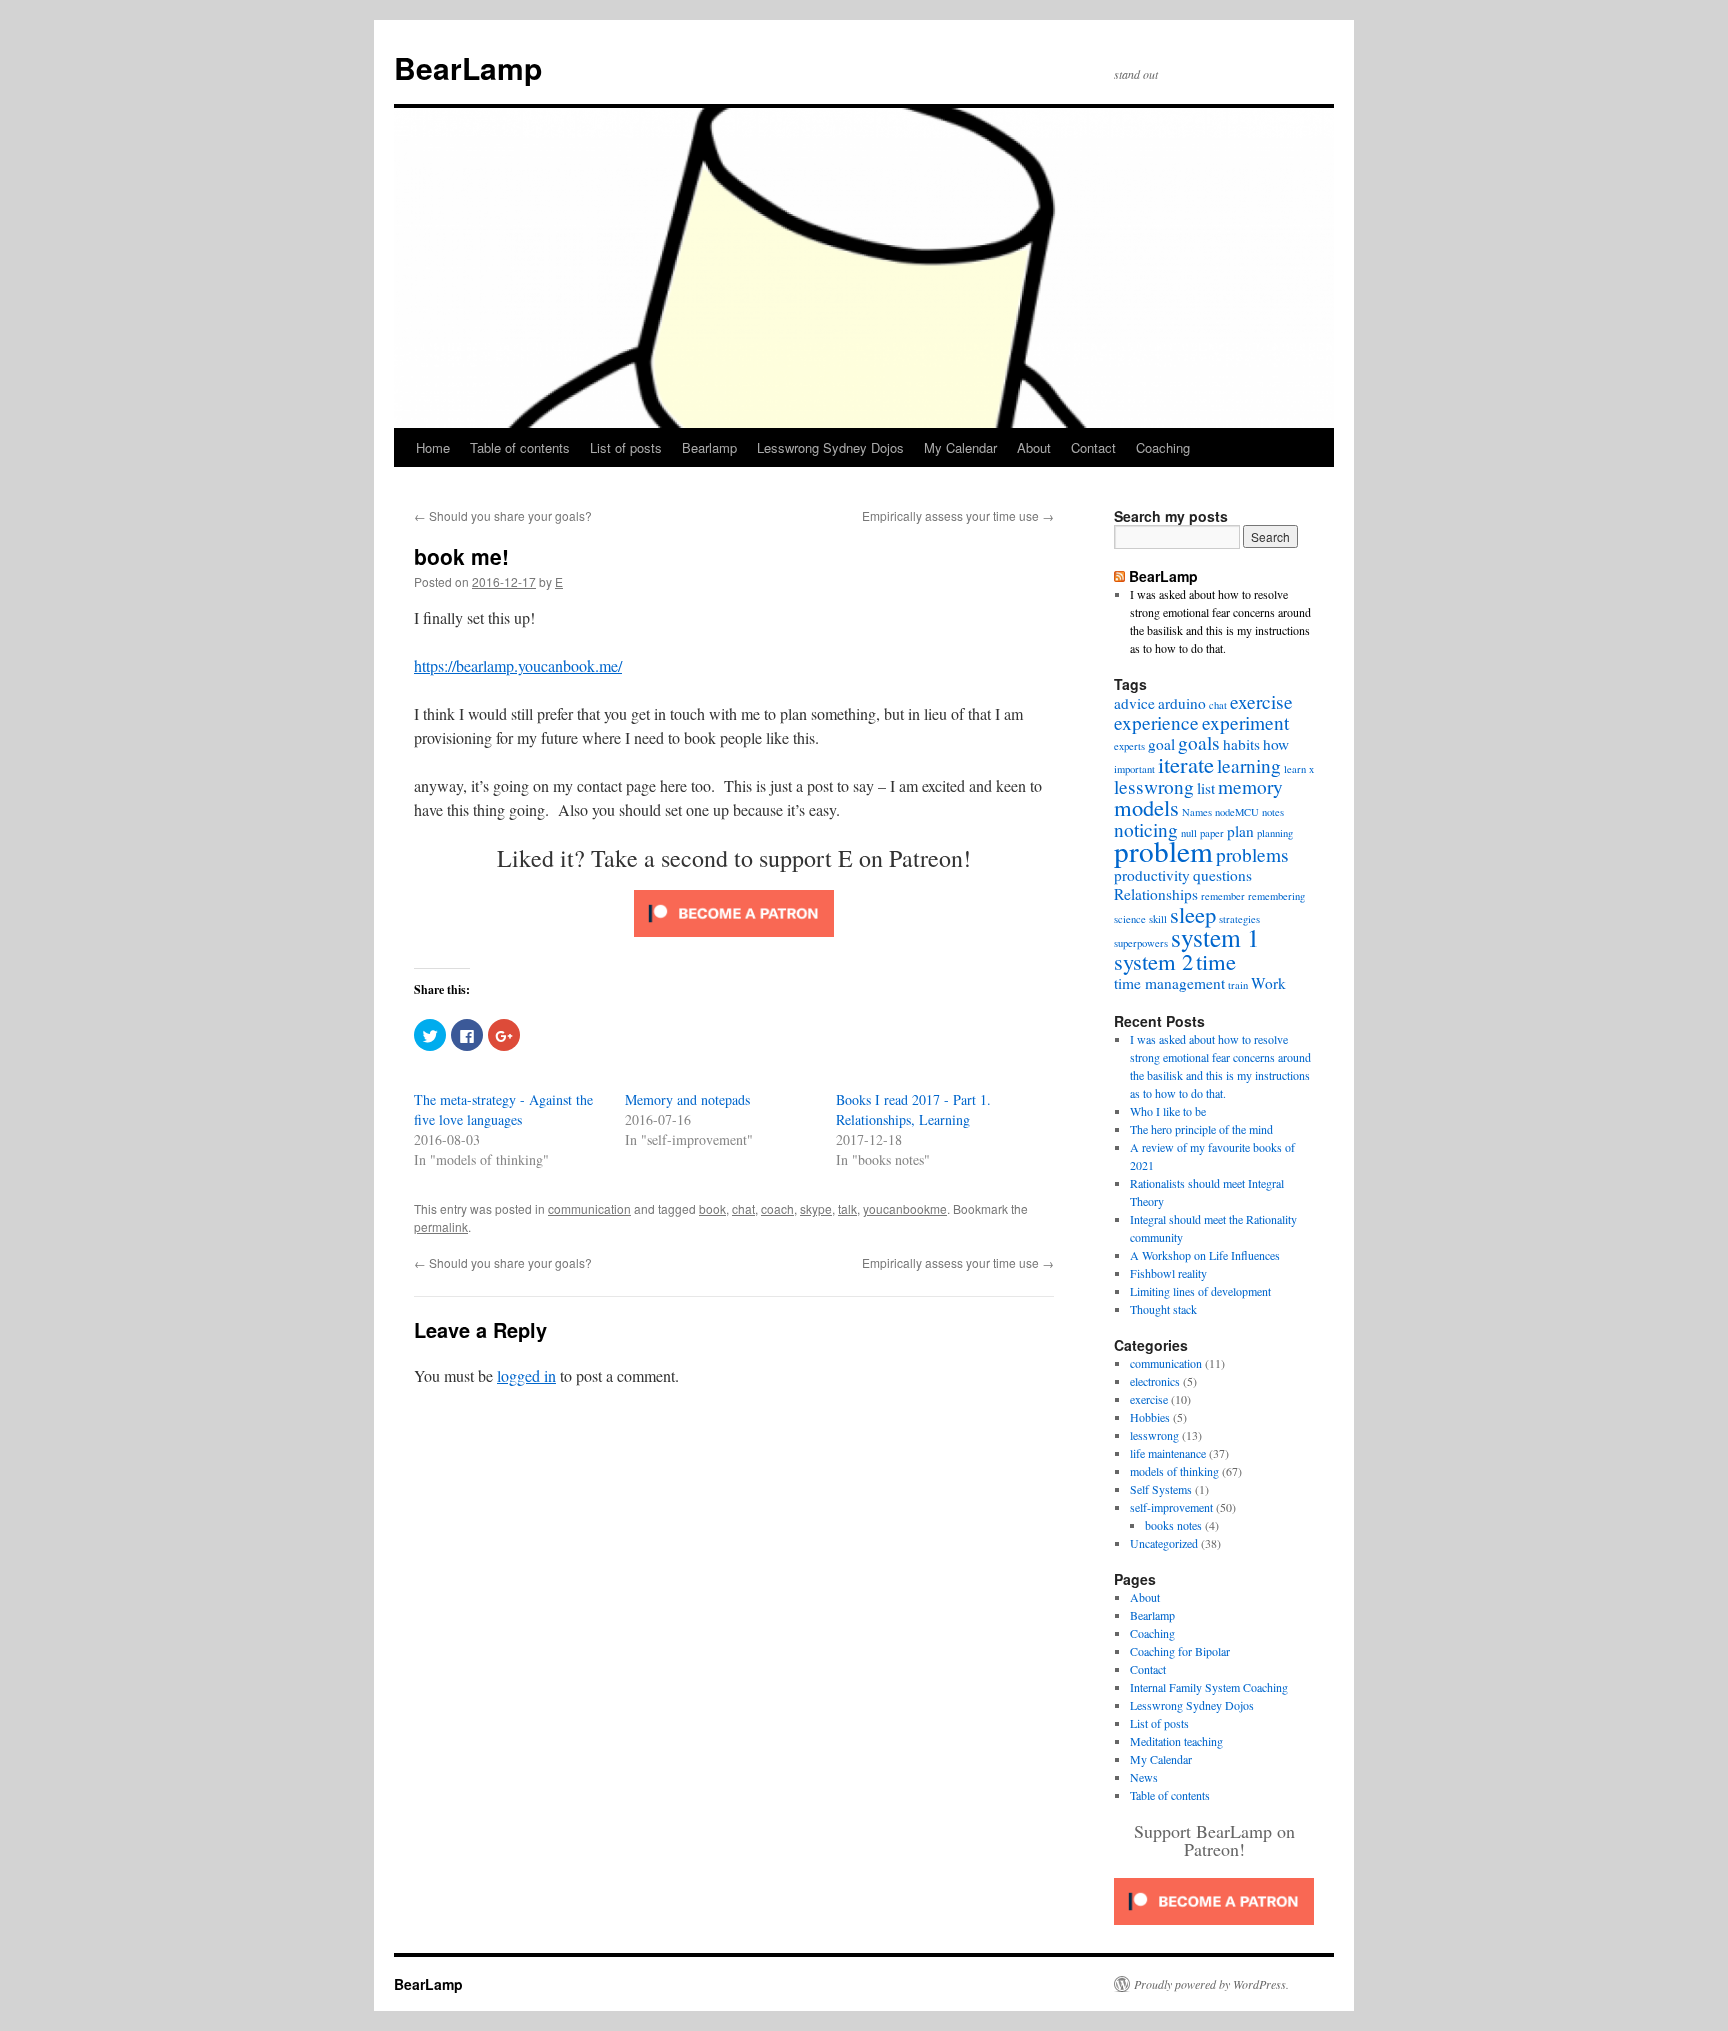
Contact (1093, 447)
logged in (526, 1375)
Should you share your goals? (503, 515)
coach (777, 1208)
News (1144, 1777)
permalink (441, 1226)
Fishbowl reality (1168, 1273)
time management (1169, 983)
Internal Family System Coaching (1209, 1687)
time (1216, 961)
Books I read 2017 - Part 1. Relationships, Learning (913, 1109)
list (1206, 788)
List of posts (626, 447)
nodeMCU (1237, 812)
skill (1158, 919)
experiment (1245, 722)
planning (1275, 833)
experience (1156, 722)
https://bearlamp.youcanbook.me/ (518, 665)
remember (1223, 896)
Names (1197, 812)
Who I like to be (1168, 1111)
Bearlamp (709, 447)
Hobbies (1150, 1417)
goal (1161, 744)
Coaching (1163, 447)
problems (1252, 854)
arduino (1182, 703)
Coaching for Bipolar (1180, 1651)
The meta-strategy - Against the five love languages (503, 1109)
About (1034, 447)
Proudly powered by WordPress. (1211, 1984)
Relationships (1156, 894)
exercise (1261, 701)
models (1146, 807)
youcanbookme (905, 1208)
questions (1222, 875)
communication (589, 1208)
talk (847, 1208)
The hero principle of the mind (1201, 1129)
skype (816, 1208)
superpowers (1141, 943)
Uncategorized (1164, 1543)
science (1130, 919)
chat (743, 1208)
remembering (1276, 896)
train (1238, 985)
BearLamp (468, 67)
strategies (1239, 919)
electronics (1155, 1381)
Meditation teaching (1176, 1741)
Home (433, 447)
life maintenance (1168, 1453)
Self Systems (1161, 1489)
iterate (1186, 764)
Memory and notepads (687, 1099)
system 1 (1215, 937)
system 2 (1153, 961)
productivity (1152, 875)
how (1276, 744)
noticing (1146, 829)
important (1134, 769)
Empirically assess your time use (958, 515)
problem (1163, 850)
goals (1199, 742)
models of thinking (1174, 1471)
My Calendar (960, 447)
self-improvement (1171, 1507)
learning (1249, 765)
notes (1273, 812)
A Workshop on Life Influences (1205, 1255)
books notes (1173, 1525)
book (712, 1208)
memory (1250, 786)
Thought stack (1163, 1309)
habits (1241, 744)
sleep (1193, 914)
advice (1134, 703)
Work (1268, 983)
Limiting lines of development (1200, 1291)
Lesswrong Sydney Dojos (830, 447)
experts (1129, 746)
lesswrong (1154, 786)
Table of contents (520, 447)
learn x (1299, 769)
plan (1240, 831)
